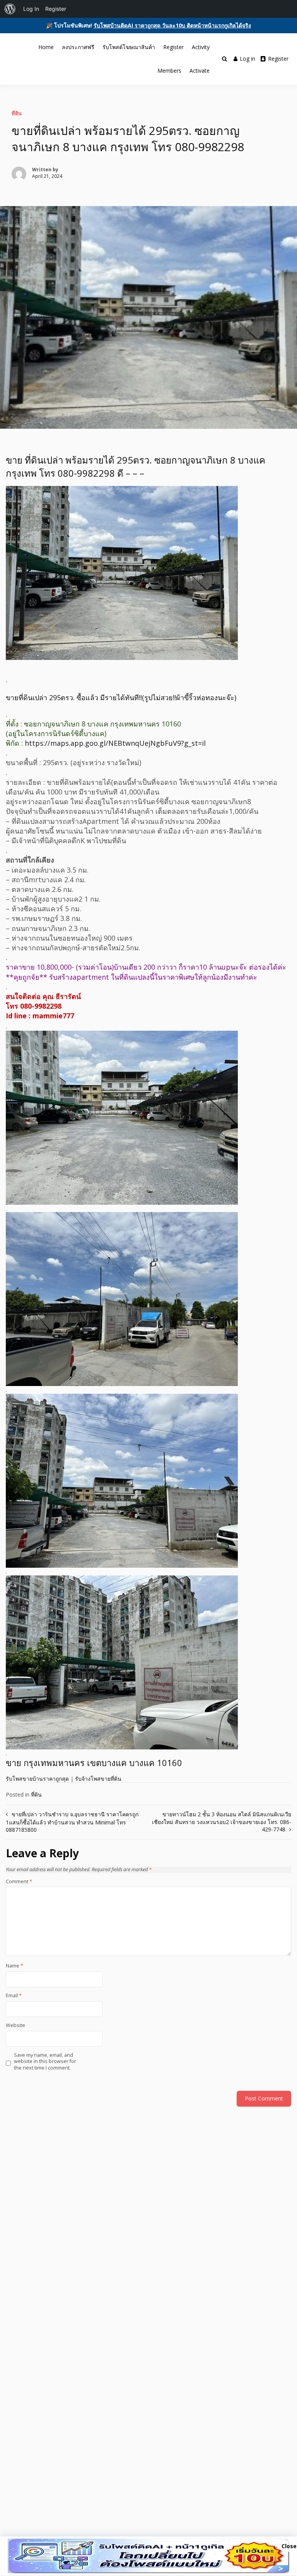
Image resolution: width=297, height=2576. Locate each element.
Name (15, 1966)
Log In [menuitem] (31, 9)
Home (46, 47)
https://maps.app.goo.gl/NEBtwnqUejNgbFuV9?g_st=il (115, 743)
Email (14, 1996)
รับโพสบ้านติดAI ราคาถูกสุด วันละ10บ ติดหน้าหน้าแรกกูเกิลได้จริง (172, 25)
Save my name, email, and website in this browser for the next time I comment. (45, 2062)
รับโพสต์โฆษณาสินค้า (129, 47)
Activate (200, 71)
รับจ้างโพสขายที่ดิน (98, 1779)
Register (173, 47)
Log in (247, 59)
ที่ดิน (17, 113)
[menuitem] (10, 9)
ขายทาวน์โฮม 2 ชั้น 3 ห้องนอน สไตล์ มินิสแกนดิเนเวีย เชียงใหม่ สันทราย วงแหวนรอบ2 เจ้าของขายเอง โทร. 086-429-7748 (222, 1822)
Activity (201, 47)
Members (169, 71)
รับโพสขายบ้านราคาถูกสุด (37, 1779)
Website (15, 2025)
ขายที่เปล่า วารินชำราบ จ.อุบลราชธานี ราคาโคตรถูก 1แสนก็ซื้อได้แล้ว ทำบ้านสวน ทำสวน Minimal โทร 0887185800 (72, 1822)
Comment (19, 1882)
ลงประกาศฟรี (78, 47)
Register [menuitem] (56, 9)
